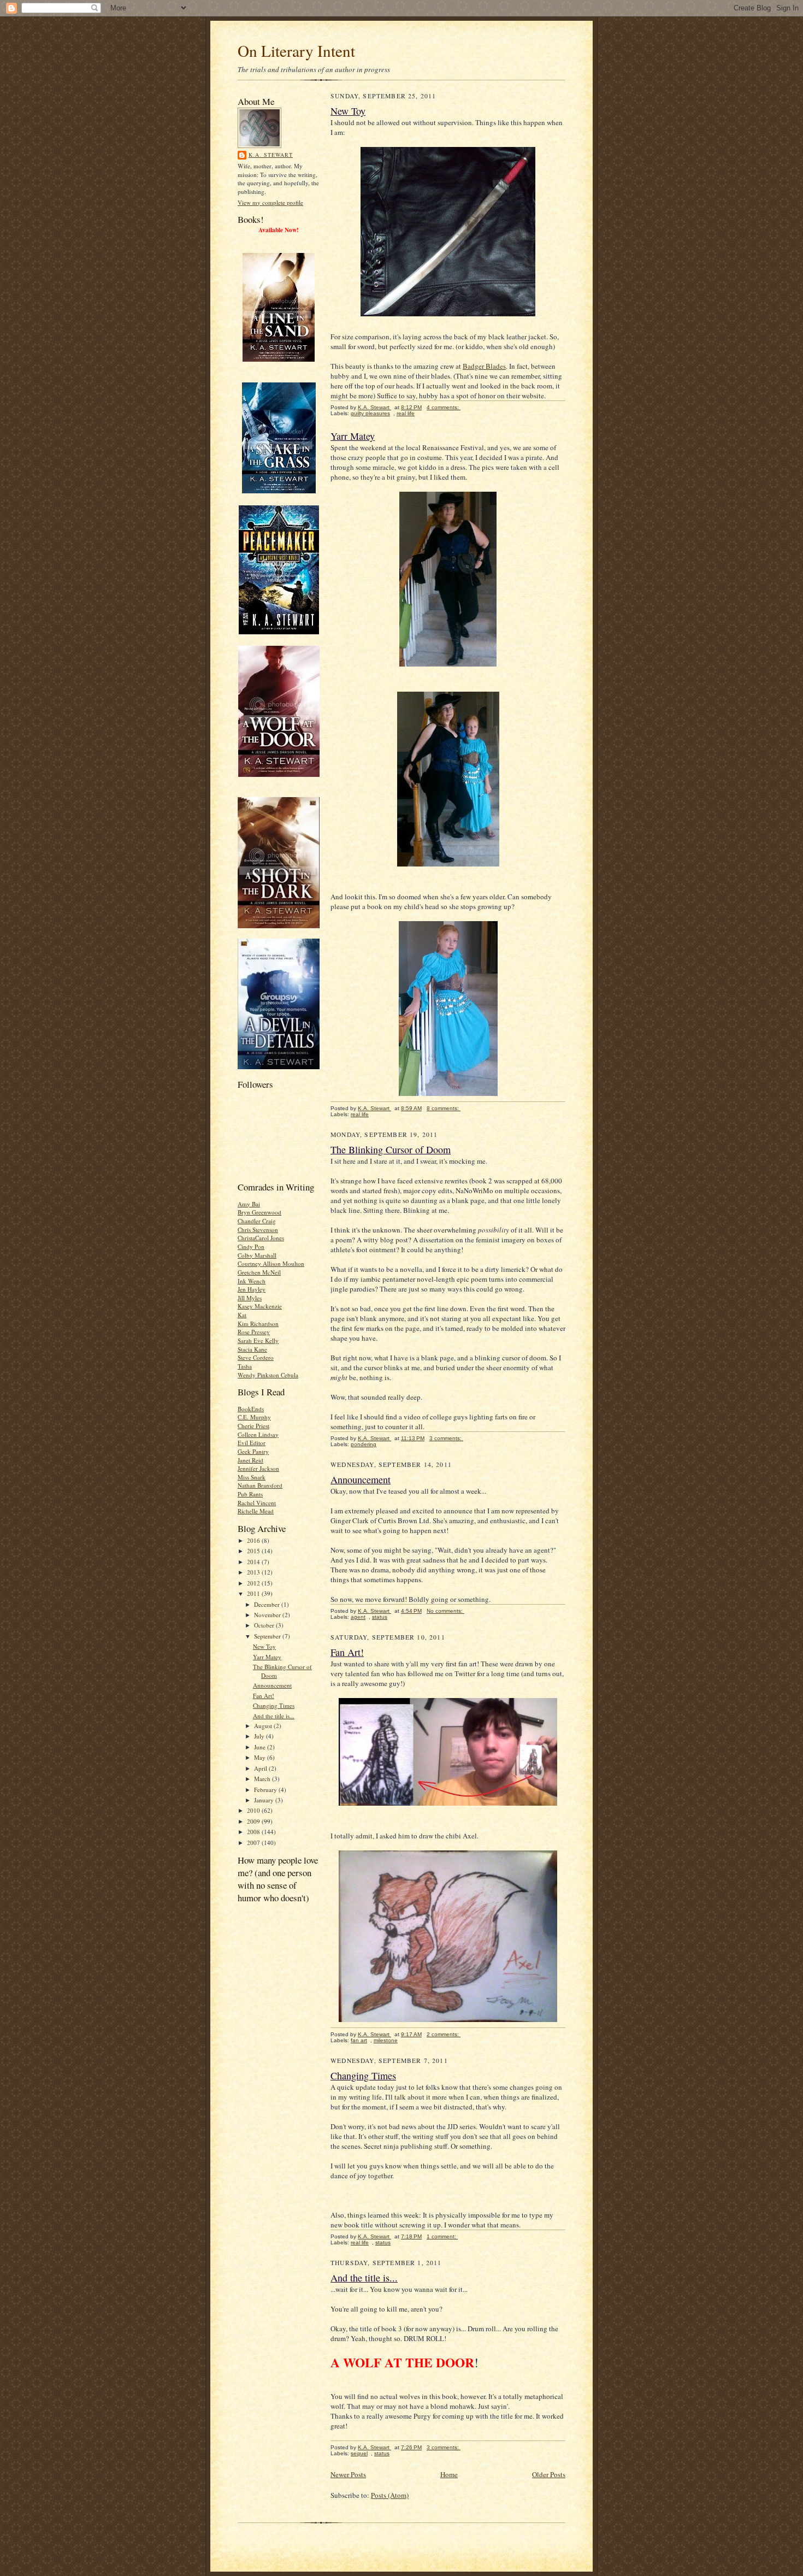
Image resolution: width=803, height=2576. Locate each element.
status (380, 1617)
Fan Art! (264, 1696)
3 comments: (446, 1438)
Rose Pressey (254, 1332)
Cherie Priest (253, 1426)
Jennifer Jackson (258, 1468)
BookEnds (251, 1409)
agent (358, 1617)
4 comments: (444, 407)
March (263, 1779)
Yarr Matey (267, 1657)
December (268, 1604)
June (261, 1747)
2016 (254, 1540)
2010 (254, 1810)
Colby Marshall (257, 1255)
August (264, 1726)
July (260, 1736)
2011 (254, 1593)
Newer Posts (348, 2474)
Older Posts (549, 2474)
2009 (254, 1821)
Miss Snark (252, 1477)
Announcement (272, 1685)
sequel (359, 2453)
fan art (359, 2040)
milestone (386, 2040)
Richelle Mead (256, 1511)
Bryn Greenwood (259, 1212)
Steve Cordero (256, 1357)
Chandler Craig (257, 1221)
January (265, 1800)
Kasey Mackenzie (260, 1306)
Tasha (245, 1366)
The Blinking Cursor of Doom (391, 1150)
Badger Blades (484, 366)
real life (406, 413)
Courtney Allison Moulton (271, 1263)
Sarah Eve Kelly (258, 1340)
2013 (254, 1572)
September (268, 1636)
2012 (254, 1583)
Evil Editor (252, 1443)
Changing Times (274, 1705)
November (268, 1615)
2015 (254, 1551)
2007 (254, 1843)
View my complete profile (270, 202)
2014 (254, 1562)
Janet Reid (250, 1460)
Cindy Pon (251, 1246)
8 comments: (444, 1108)
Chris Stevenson (258, 1230)
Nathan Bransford (260, 1485)
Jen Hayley (252, 1289)
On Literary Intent (296, 51)
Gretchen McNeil (259, 1272)
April (261, 1768)
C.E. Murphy (254, 1417)
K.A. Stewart (271, 155)
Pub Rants (250, 1494)
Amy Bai (249, 1204)
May (261, 1757)
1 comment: (442, 2236)
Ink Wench (252, 1281)
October (265, 1625)
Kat (242, 1315)
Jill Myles (250, 1298)
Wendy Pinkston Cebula (268, 1375)
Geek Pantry (253, 1451)
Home (449, 2474)
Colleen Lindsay (258, 1434)
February (266, 1790)
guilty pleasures (370, 413)
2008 (254, 1832)
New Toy (264, 1646)
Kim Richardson (258, 1324)
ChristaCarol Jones (261, 1238)
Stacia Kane (252, 1349)
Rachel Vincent (257, 1503)
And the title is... (274, 1716)
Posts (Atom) (390, 2495)
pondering (364, 1444)
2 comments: (444, 2034)
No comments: (445, 1611)
